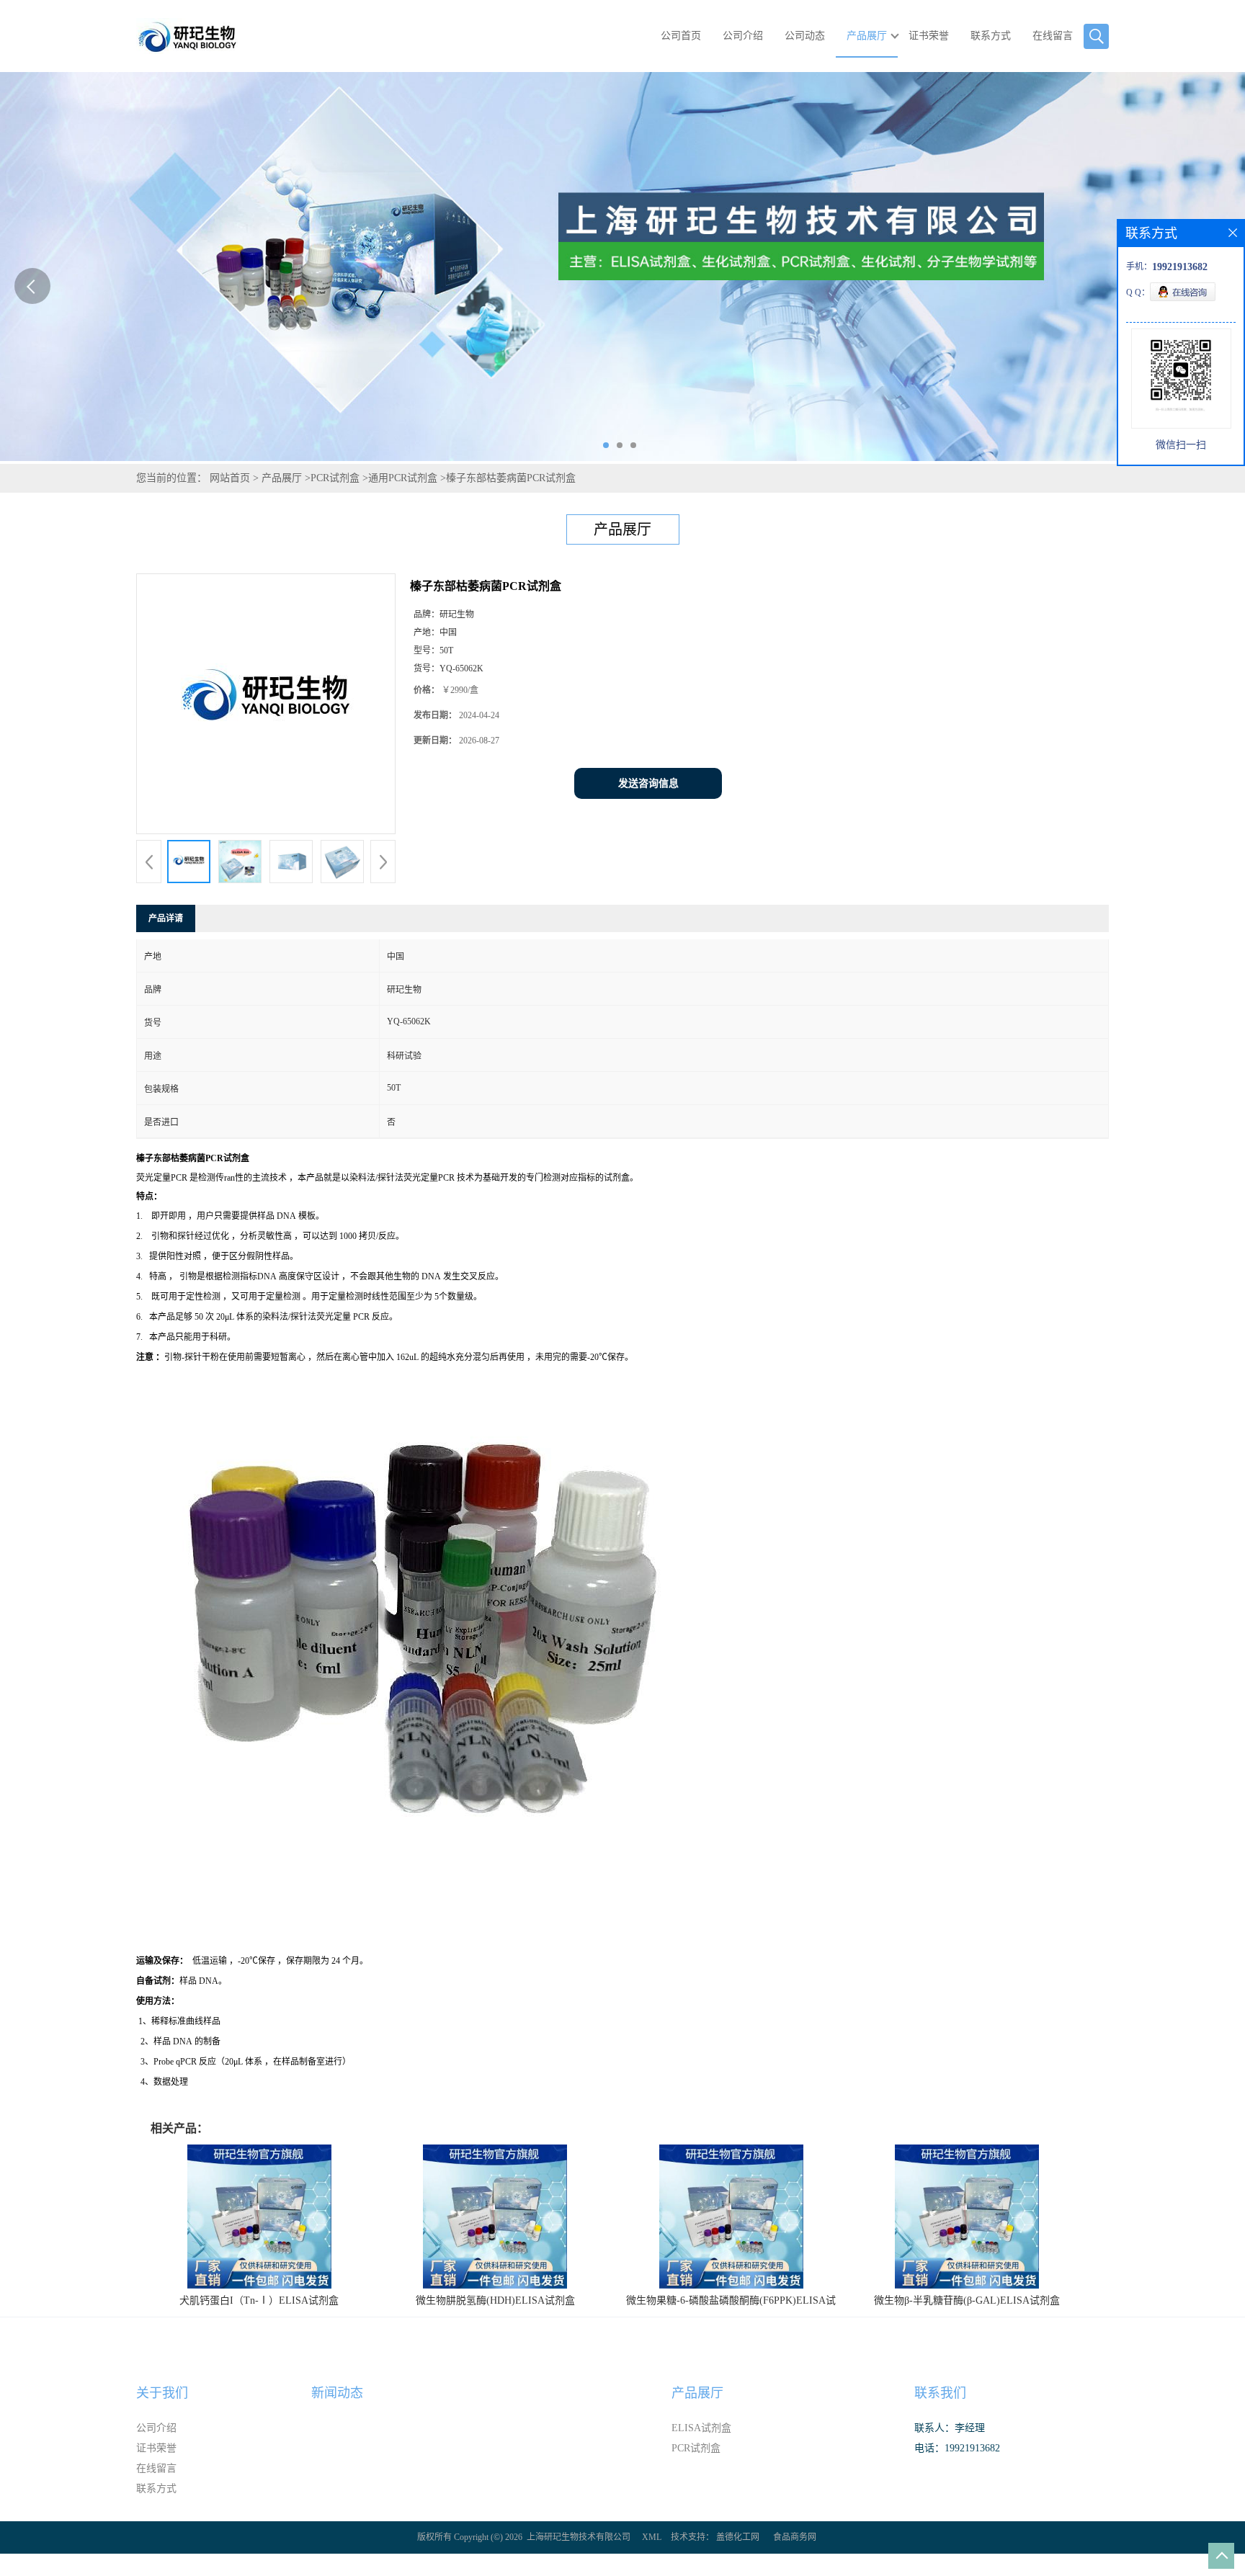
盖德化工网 (738, 2537)
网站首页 (230, 478)
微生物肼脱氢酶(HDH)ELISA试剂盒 (495, 2300)
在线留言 (1053, 36)
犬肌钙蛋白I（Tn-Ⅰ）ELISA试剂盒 (259, 2300)
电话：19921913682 (957, 2448)
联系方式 (991, 36)
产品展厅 (867, 36)
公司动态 (805, 36)
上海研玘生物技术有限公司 (579, 2537)
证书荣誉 (929, 36)
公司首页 (681, 36)
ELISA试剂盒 (701, 2428)
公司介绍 (743, 36)
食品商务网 (795, 2537)
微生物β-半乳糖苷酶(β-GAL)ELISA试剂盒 (967, 2300)
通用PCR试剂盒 (403, 478)
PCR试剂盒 (335, 478)
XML (652, 2537)
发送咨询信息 (648, 783)
